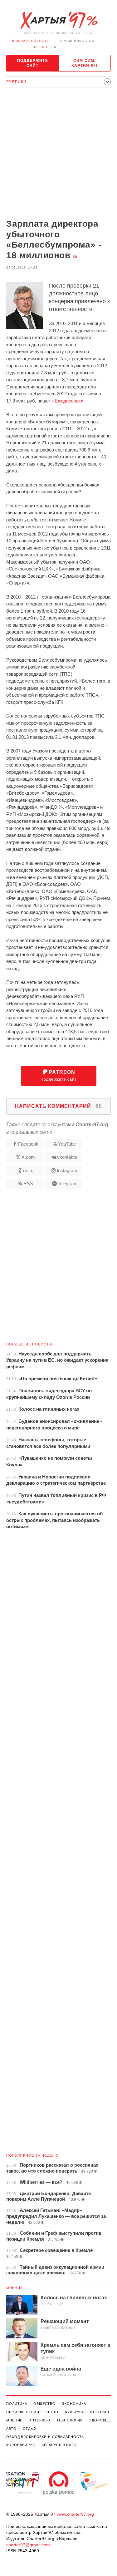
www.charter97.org (75, 2514)
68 (75, 257)
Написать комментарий (58, 1106)
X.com (28, 1157)
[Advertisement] (58, 154)
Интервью (39, 2420)
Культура (75, 2412)
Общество (44, 2404)
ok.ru (28, 1170)
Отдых (30, 2429)
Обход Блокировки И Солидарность (45, 2437)
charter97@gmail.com (28, 2545)
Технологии (70, 2420)
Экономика (74, 2404)
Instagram (67, 1170)
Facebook (28, 1144)
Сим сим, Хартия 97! (84, 63)
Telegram (67, 1184)
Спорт (52, 2412)
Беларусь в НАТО (59, 2445)
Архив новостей (77, 41)
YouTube (67, 1144)
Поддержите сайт (33, 63)
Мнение (15, 2288)
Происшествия (23, 2412)
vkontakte (67, 1157)
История (100, 2412)
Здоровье (100, 2420)
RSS (28, 1184)
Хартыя (59, 21)
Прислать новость (30, 41)
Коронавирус (21, 2445)
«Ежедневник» (68, 401)
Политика (17, 2404)
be (35, 47)
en (54, 47)
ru (45, 47)
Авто (11, 2429)
